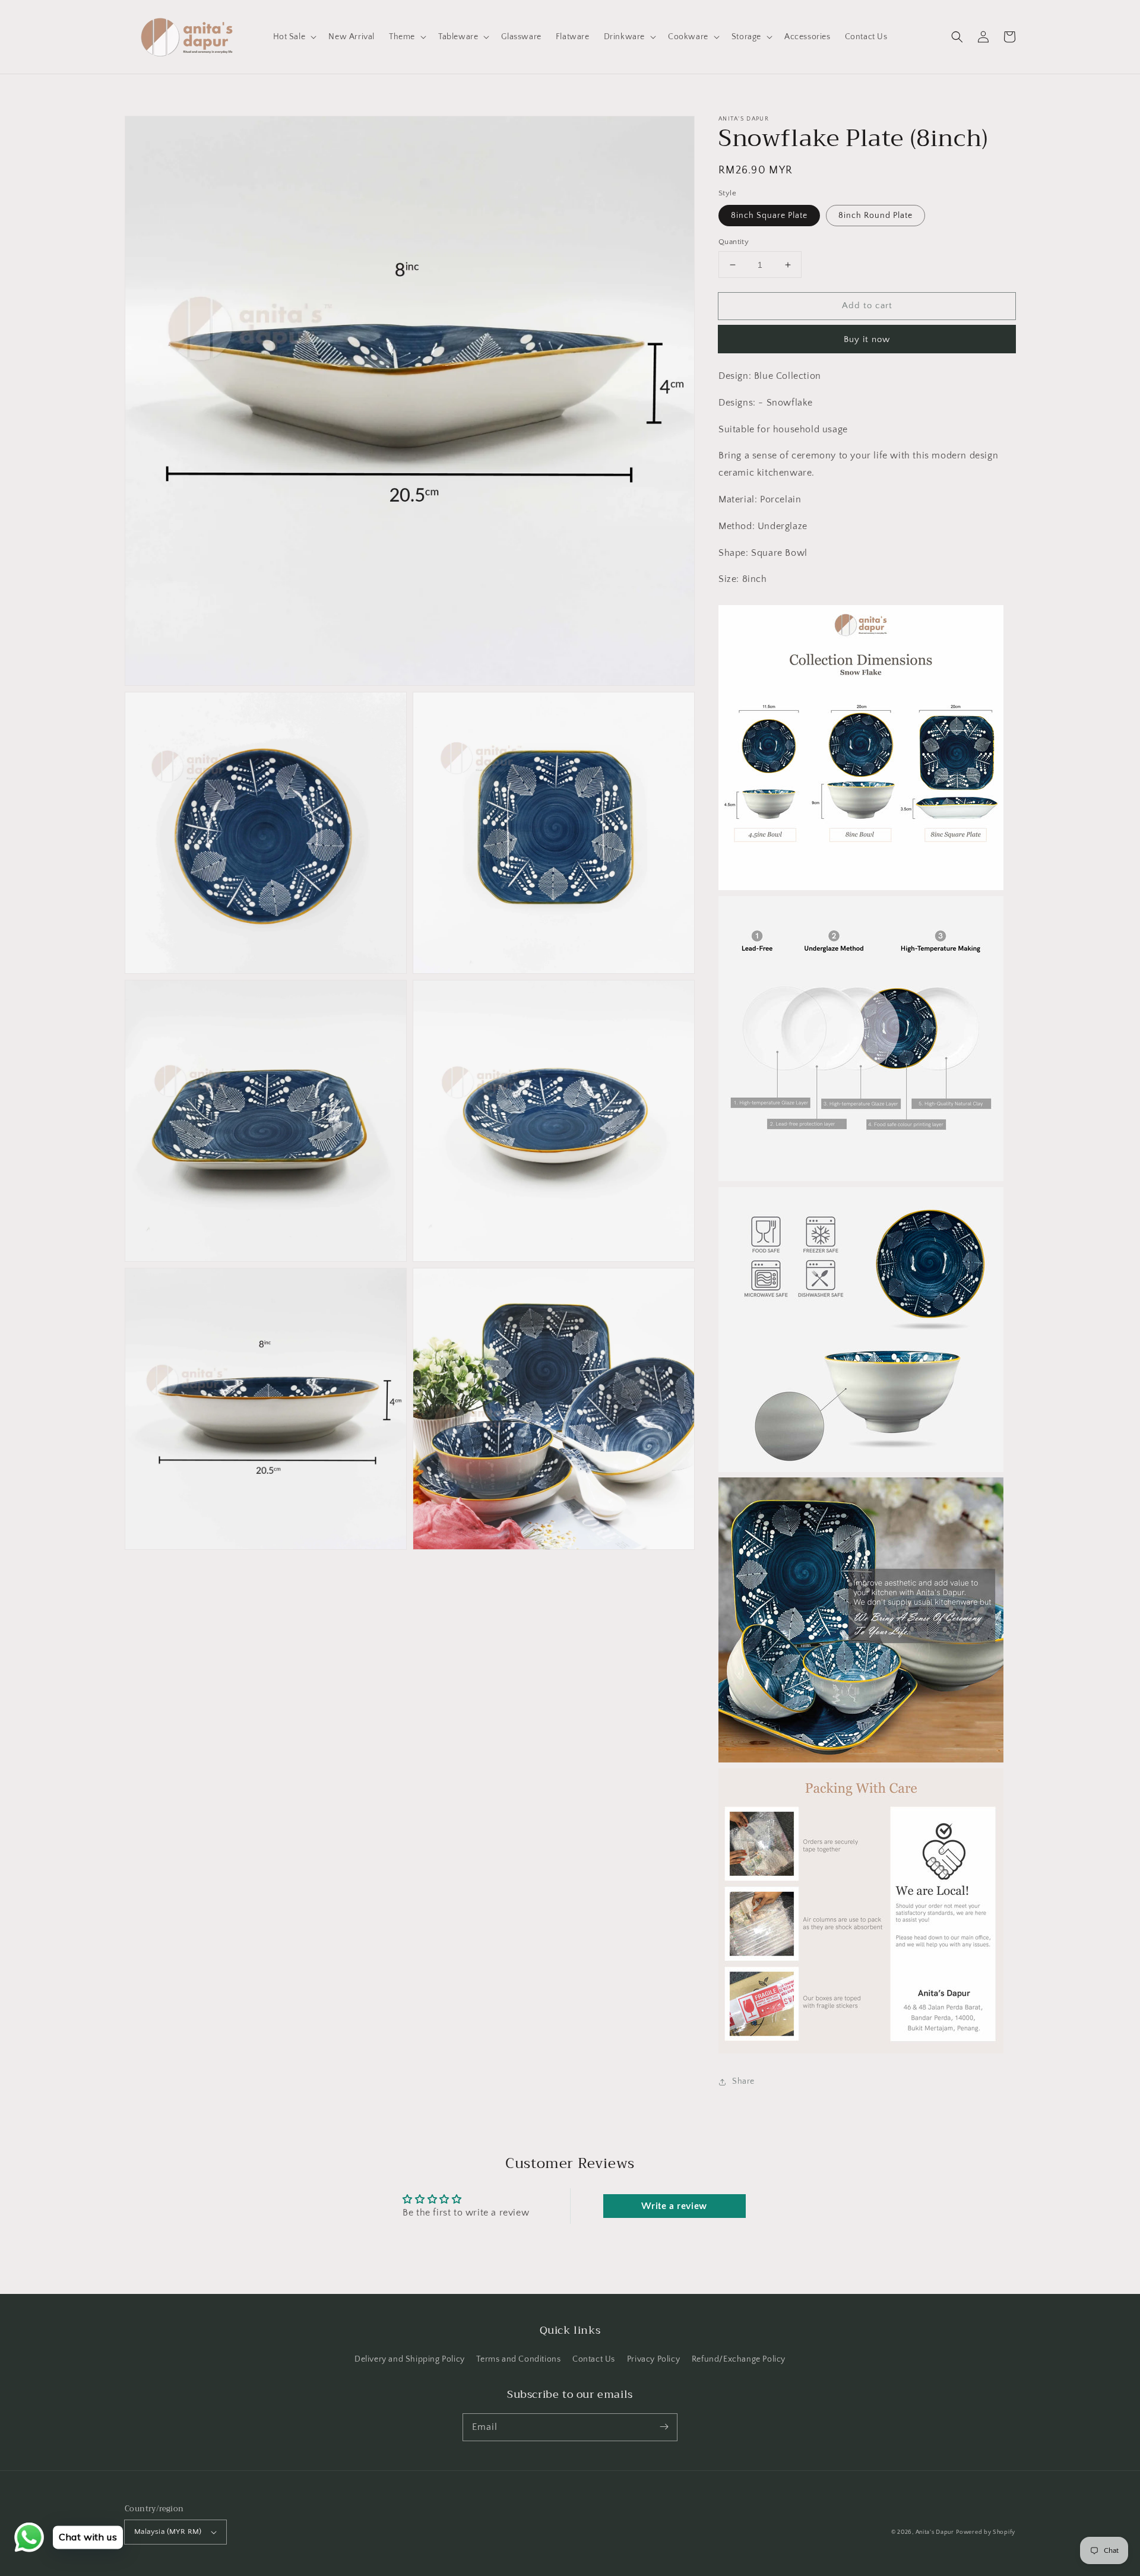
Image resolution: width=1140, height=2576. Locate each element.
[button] (957, 37)
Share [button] (743, 2081)
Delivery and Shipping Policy (410, 2359)
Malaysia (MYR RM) (168, 2531)
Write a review (674, 2206)
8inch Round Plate (875, 216)
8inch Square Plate (769, 216)
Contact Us (594, 2359)
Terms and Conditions (518, 2359)
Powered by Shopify (986, 2532)
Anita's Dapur (935, 2532)
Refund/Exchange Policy (739, 2359)
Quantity (734, 242)
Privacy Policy (653, 2359)
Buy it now (867, 339)
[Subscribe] (664, 2427)
